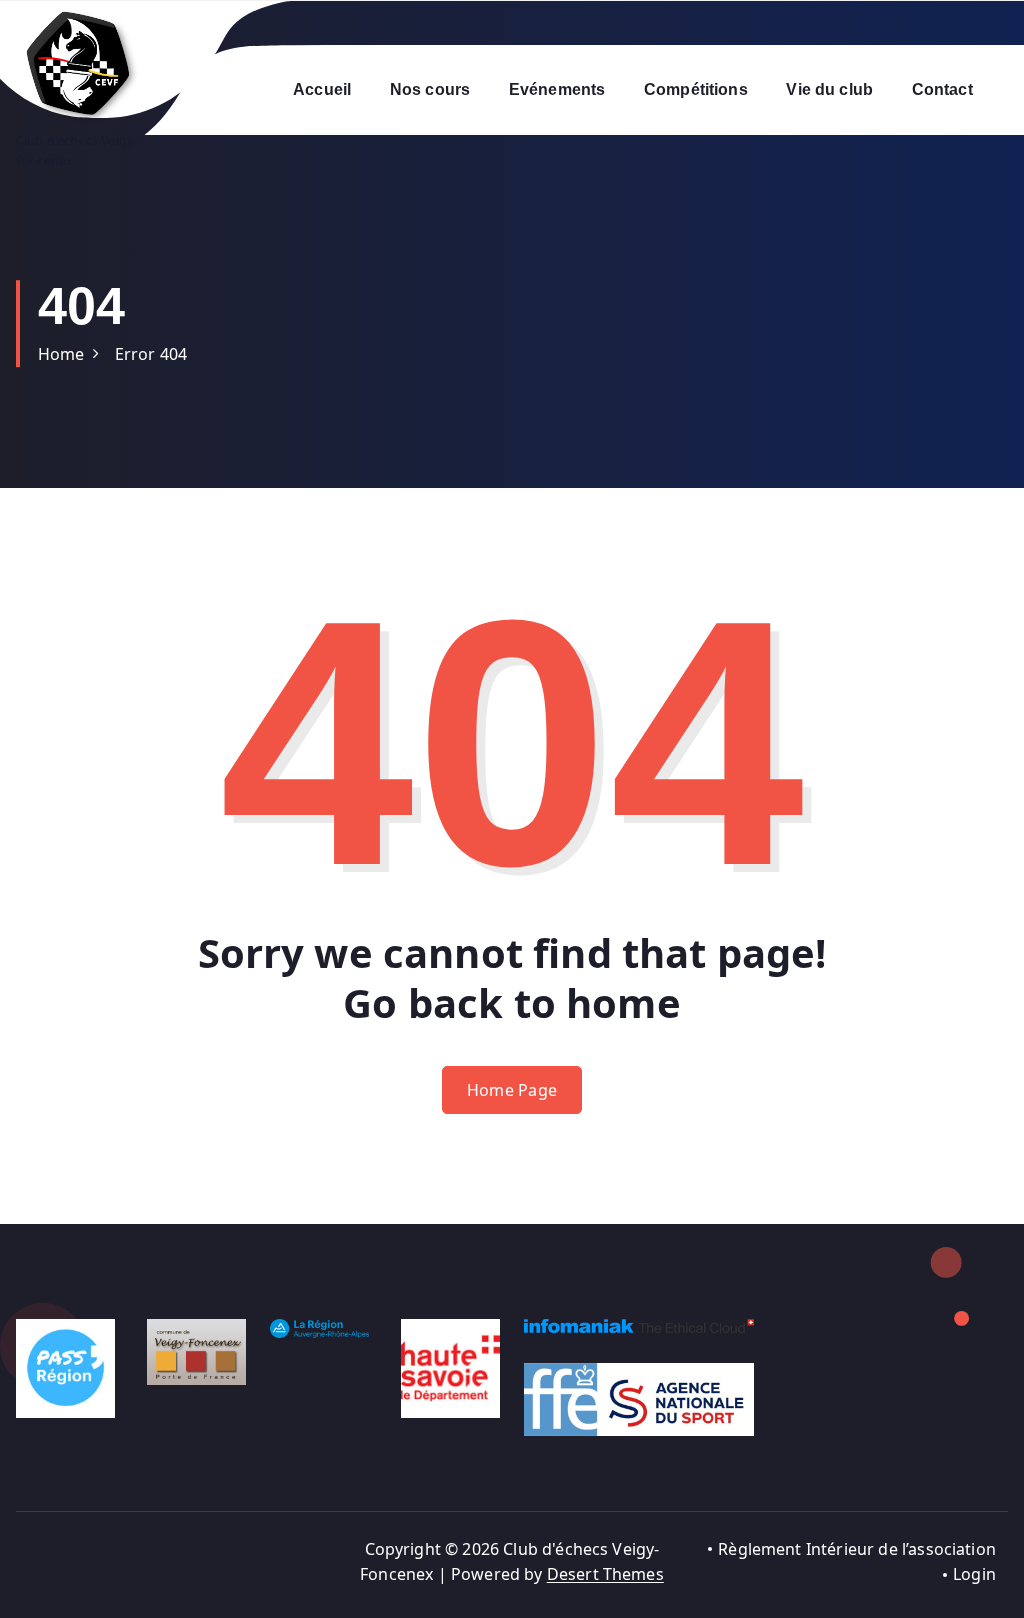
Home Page (512, 1090)
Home (61, 354)
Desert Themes (605, 1574)
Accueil (322, 89)
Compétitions (696, 89)
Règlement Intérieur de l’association (857, 1549)
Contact (942, 89)
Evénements (557, 89)
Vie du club (829, 89)
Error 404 (151, 354)
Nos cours (430, 89)
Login (974, 1574)
